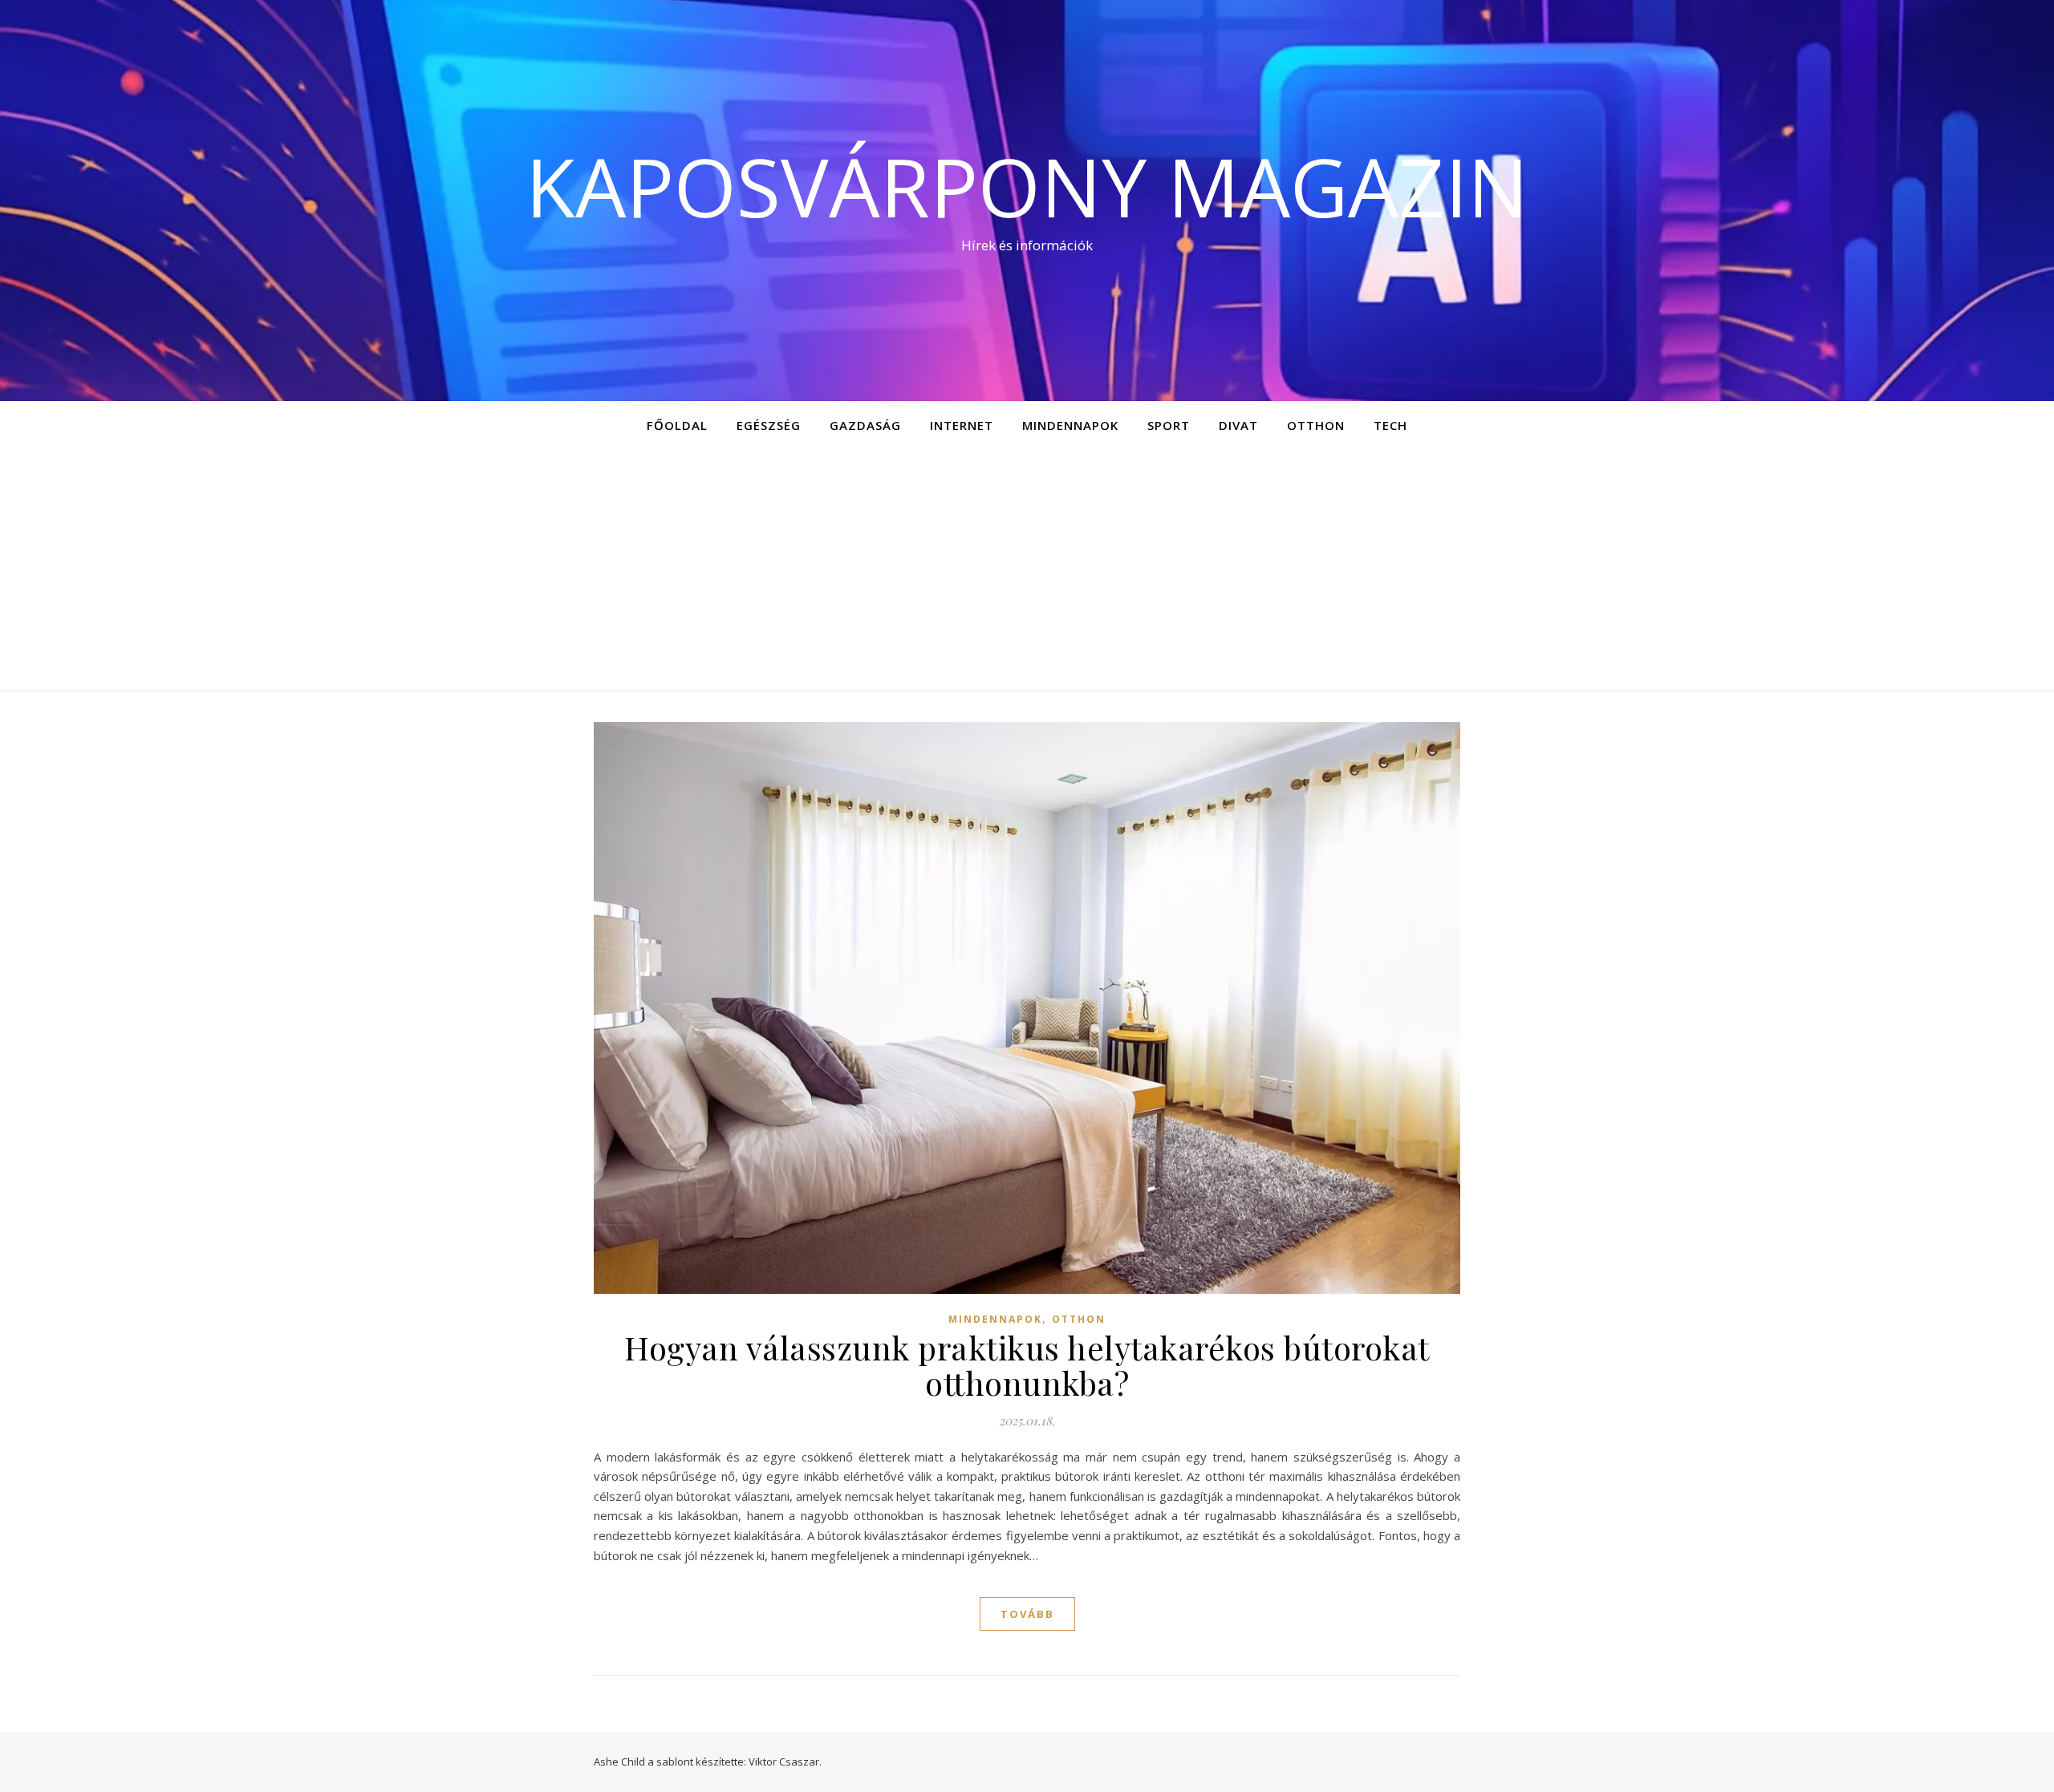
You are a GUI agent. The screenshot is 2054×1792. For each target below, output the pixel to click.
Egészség (769, 425)
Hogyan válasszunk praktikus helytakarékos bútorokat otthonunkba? (1027, 1365)
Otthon (1316, 425)
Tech (1390, 425)
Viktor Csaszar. (785, 1762)
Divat (1238, 425)
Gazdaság (865, 425)
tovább (1027, 1614)
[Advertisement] (1027, 570)
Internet (962, 425)
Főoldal (677, 425)
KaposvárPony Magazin (1027, 186)
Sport (1169, 425)
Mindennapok (1070, 425)
